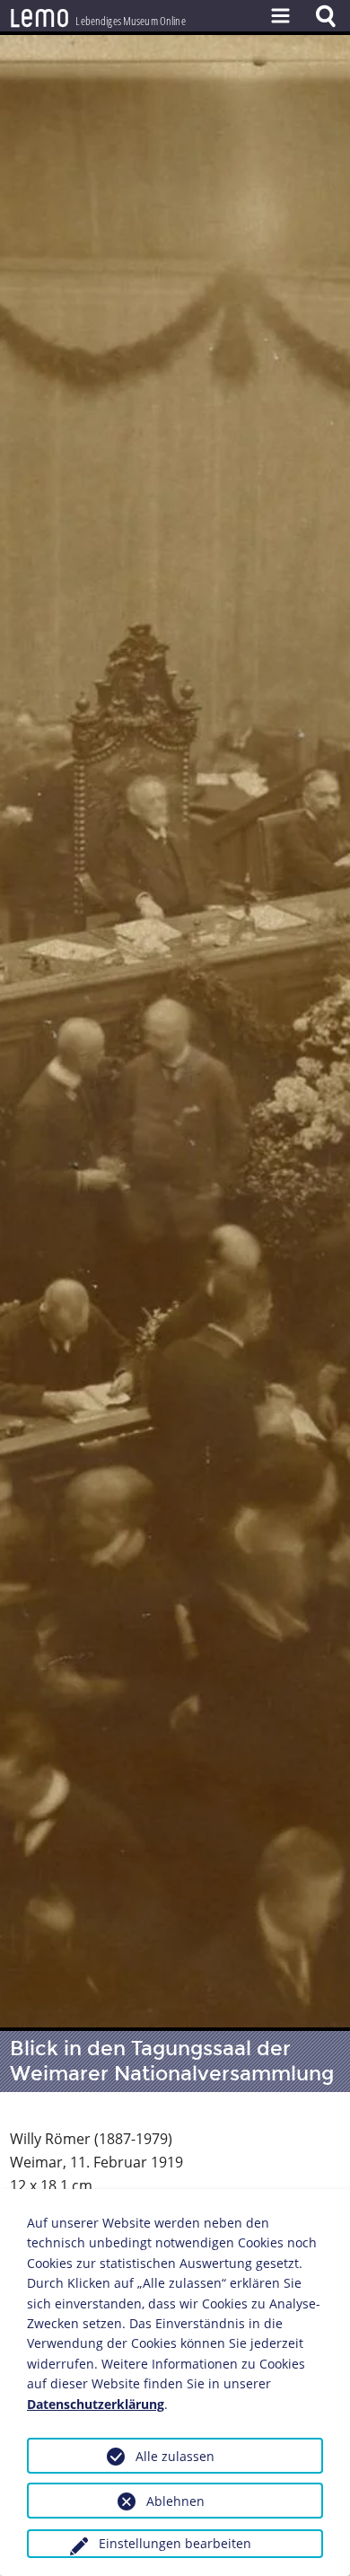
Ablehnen (175, 2501)
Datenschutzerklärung (96, 2404)
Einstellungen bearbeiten (175, 2543)
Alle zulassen (175, 2456)
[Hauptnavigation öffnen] (280, 16)
